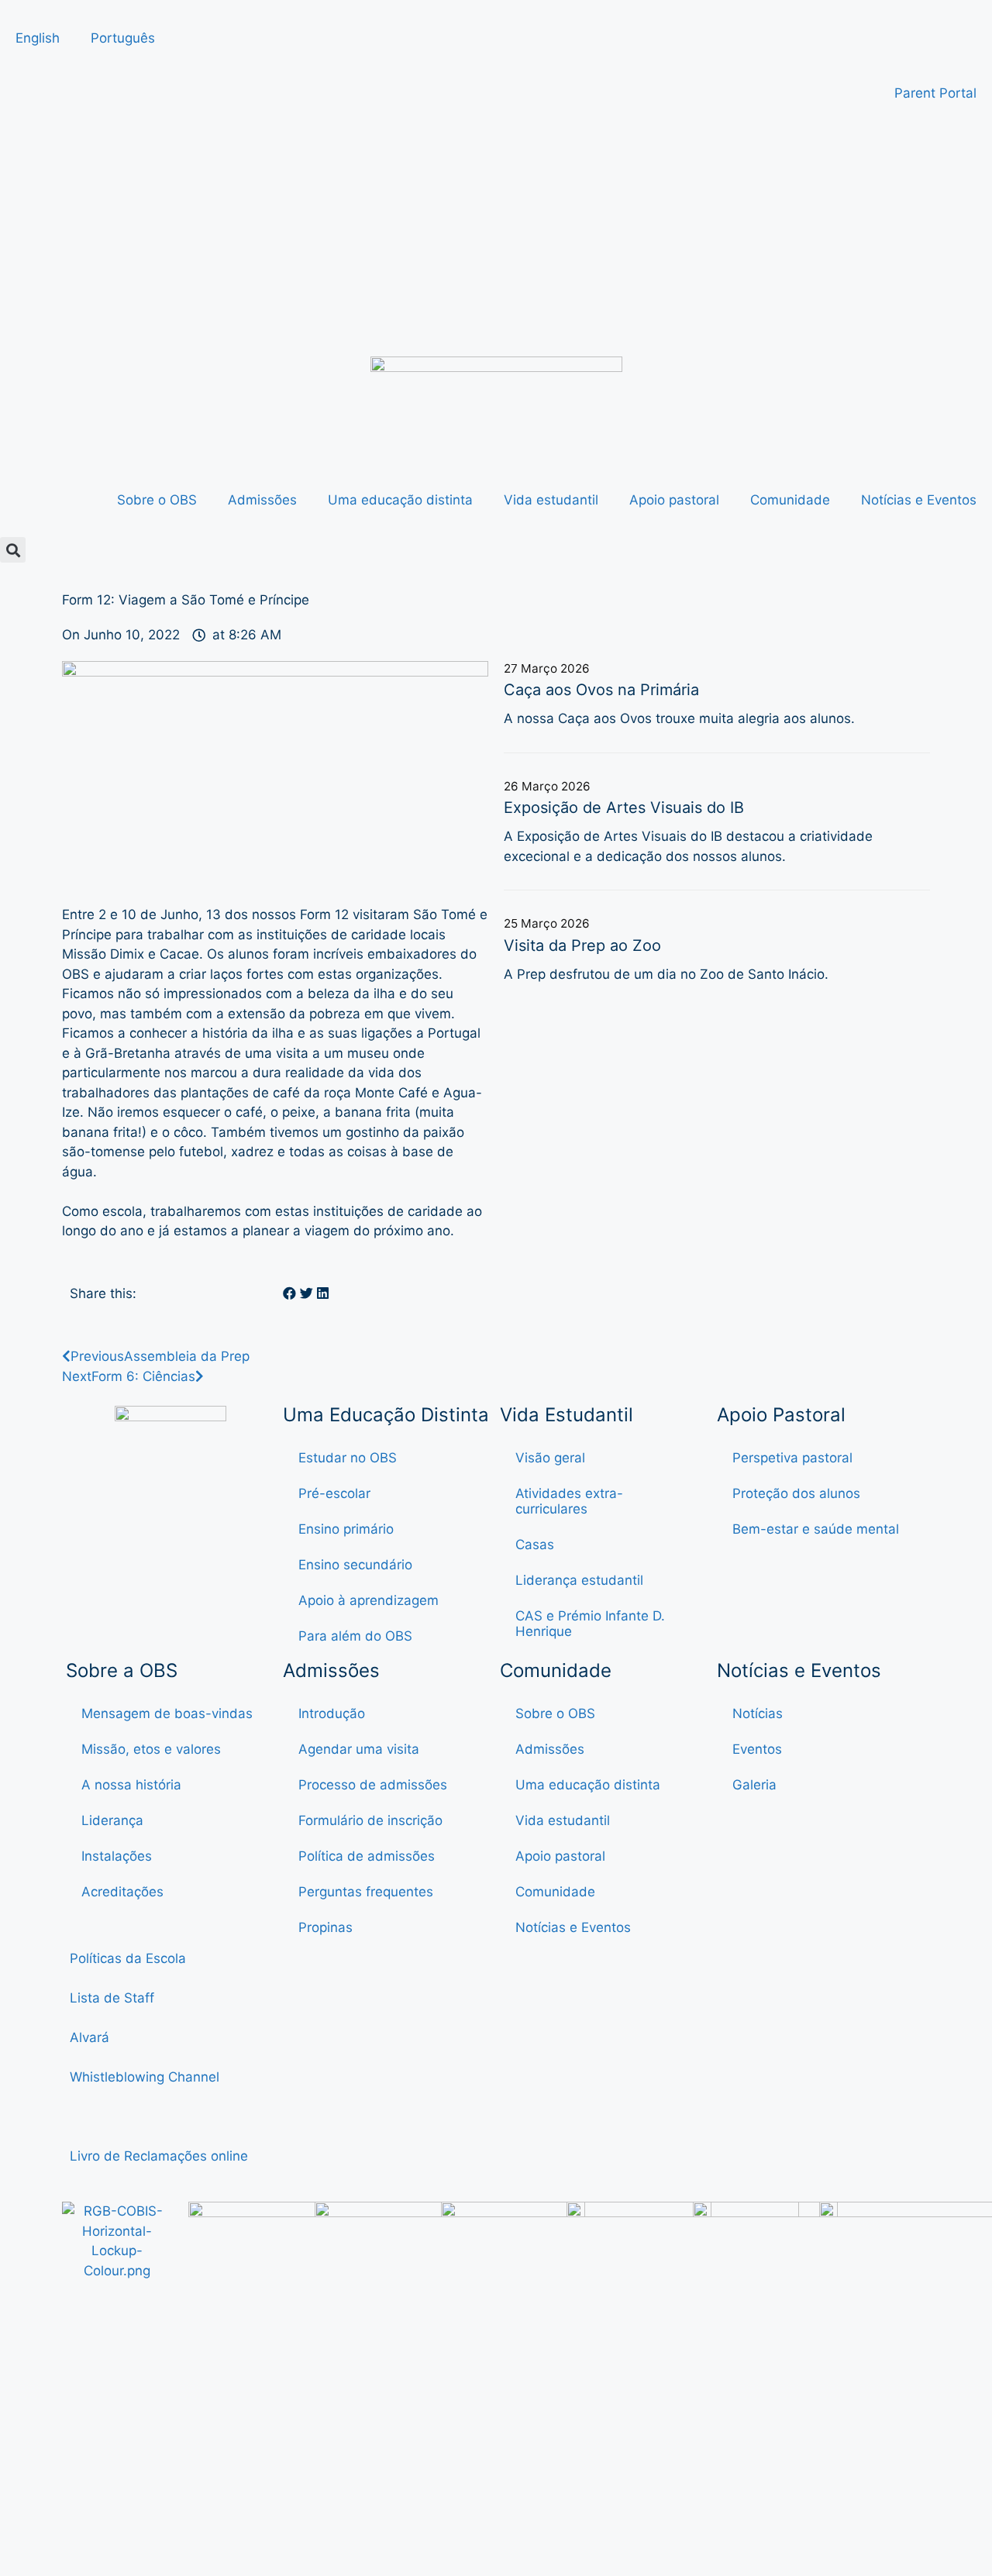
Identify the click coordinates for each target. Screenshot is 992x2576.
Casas (535, 1545)
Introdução (332, 1713)
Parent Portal (935, 93)
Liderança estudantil (579, 1580)
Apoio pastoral (674, 500)
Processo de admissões (373, 1785)
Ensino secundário (355, 1565)
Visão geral (550, 1458)
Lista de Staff (112, 1998)
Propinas (325, 1927)
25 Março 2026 (547, 923)
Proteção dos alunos (796, 1493)
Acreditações (122, 1892)
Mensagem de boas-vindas (167, 1713)
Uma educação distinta (400, 500)
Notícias (758, 1713)
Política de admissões (367, 1856)
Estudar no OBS (348, 1458)
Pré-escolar (334, 1493)
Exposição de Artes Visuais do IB (624, 808)
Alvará (91, 2037)
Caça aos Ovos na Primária (601, 690)
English (38, 38)
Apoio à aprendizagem (369, 1600)
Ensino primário (346, 1529)
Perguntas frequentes (366, 1892)
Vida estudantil (551, 500)
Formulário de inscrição (370, 1820)
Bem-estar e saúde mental (816, 1529)
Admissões (262, 500)
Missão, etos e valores (151, 1749)
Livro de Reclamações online (159, 2156)
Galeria (754, 1785)
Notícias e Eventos (919, 500)
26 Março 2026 (547, 786)
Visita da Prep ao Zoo (582, 945)
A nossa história (131, 1785)
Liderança (112, 1820)
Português (123, 38)
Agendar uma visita (359, 1749)
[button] (13, 550)
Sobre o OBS (157, 500)
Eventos (757, 1749)
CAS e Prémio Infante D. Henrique (590, 1624)
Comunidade (790, 500)
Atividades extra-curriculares (569, 1501)
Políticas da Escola (128, 1958)
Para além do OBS (355, 1636)
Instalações (117, 1856)
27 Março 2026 (547, 668)
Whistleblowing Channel (145, 2077)
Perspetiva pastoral (792, 1458)
